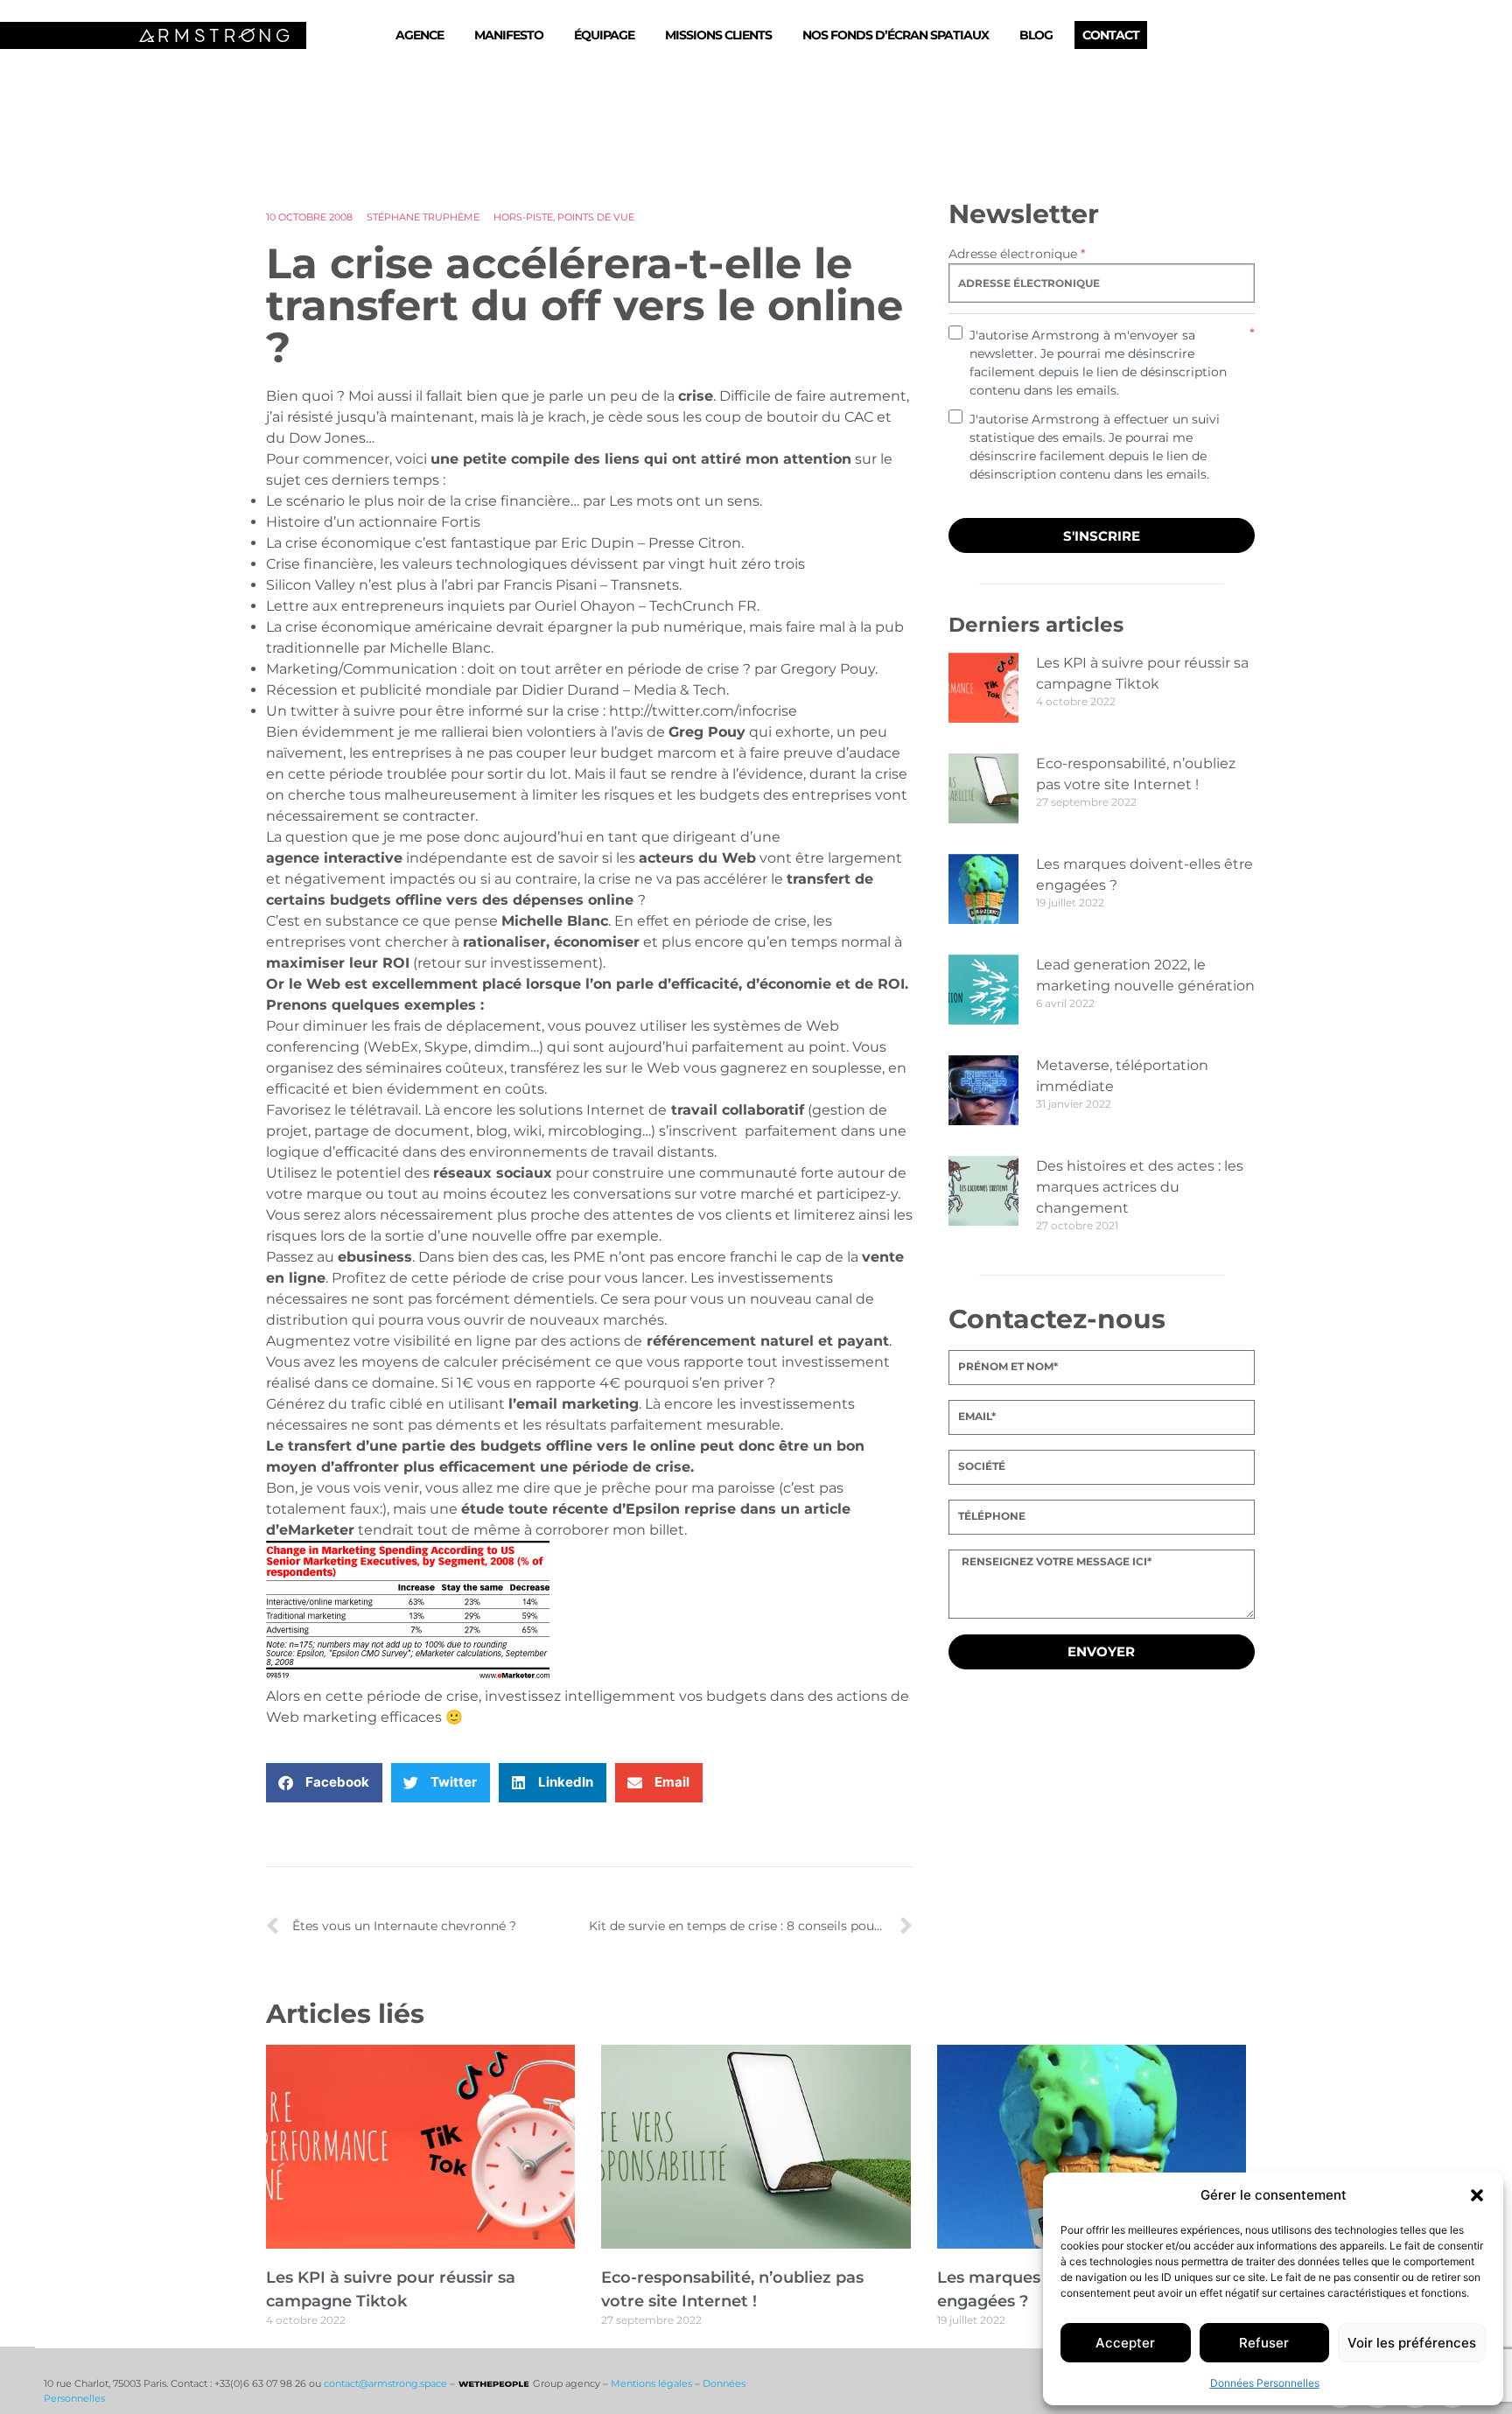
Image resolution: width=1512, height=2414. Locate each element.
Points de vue (596, 217)
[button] (1477, 2195)
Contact (1111, 35)
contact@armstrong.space (385, 2383)
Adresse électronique (1017, 254)
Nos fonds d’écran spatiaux (896, 35)
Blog (1036, 35)
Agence (420, 35)
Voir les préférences (1412, 2343)
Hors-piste (523, 217)
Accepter (1125, 2343)
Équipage (604, 35)
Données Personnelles (1265, 2383)
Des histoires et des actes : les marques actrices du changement (1140, 1187)
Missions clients (718, 35)
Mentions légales (651, 2383)
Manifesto (509, 35)
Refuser (1264, 2343)
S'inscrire (1102, 536)
